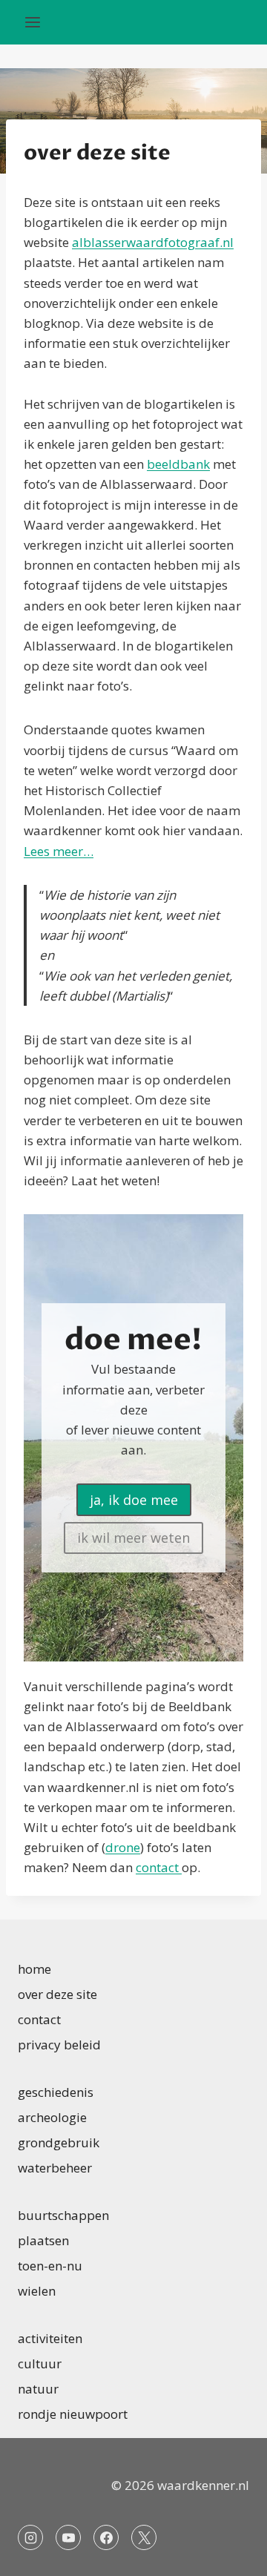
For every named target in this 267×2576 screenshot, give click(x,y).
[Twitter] (144, 2537)
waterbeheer (55, 2168)
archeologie (52, 2117)
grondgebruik (59, 2142)
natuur (38, 2389)
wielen (37, 2291)
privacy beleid (59, 2045)
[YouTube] (68, 2537)
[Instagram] (30, 2537)
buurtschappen (63, 2215)
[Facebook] (106, 2537)
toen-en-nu (50, 2266)
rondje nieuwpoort (73, 2414)
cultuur (40, 2363)
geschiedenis (56, 2092)
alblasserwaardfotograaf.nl (153, 242)
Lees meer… (59, 851)
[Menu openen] (33, 22)
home (34, 1969)
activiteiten (50, 2338)
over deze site (57, 1994)
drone (123, 1847)
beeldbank (178, 464)
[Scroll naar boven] (230, 2553)
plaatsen (43, 2240)
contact (159, 1867)
